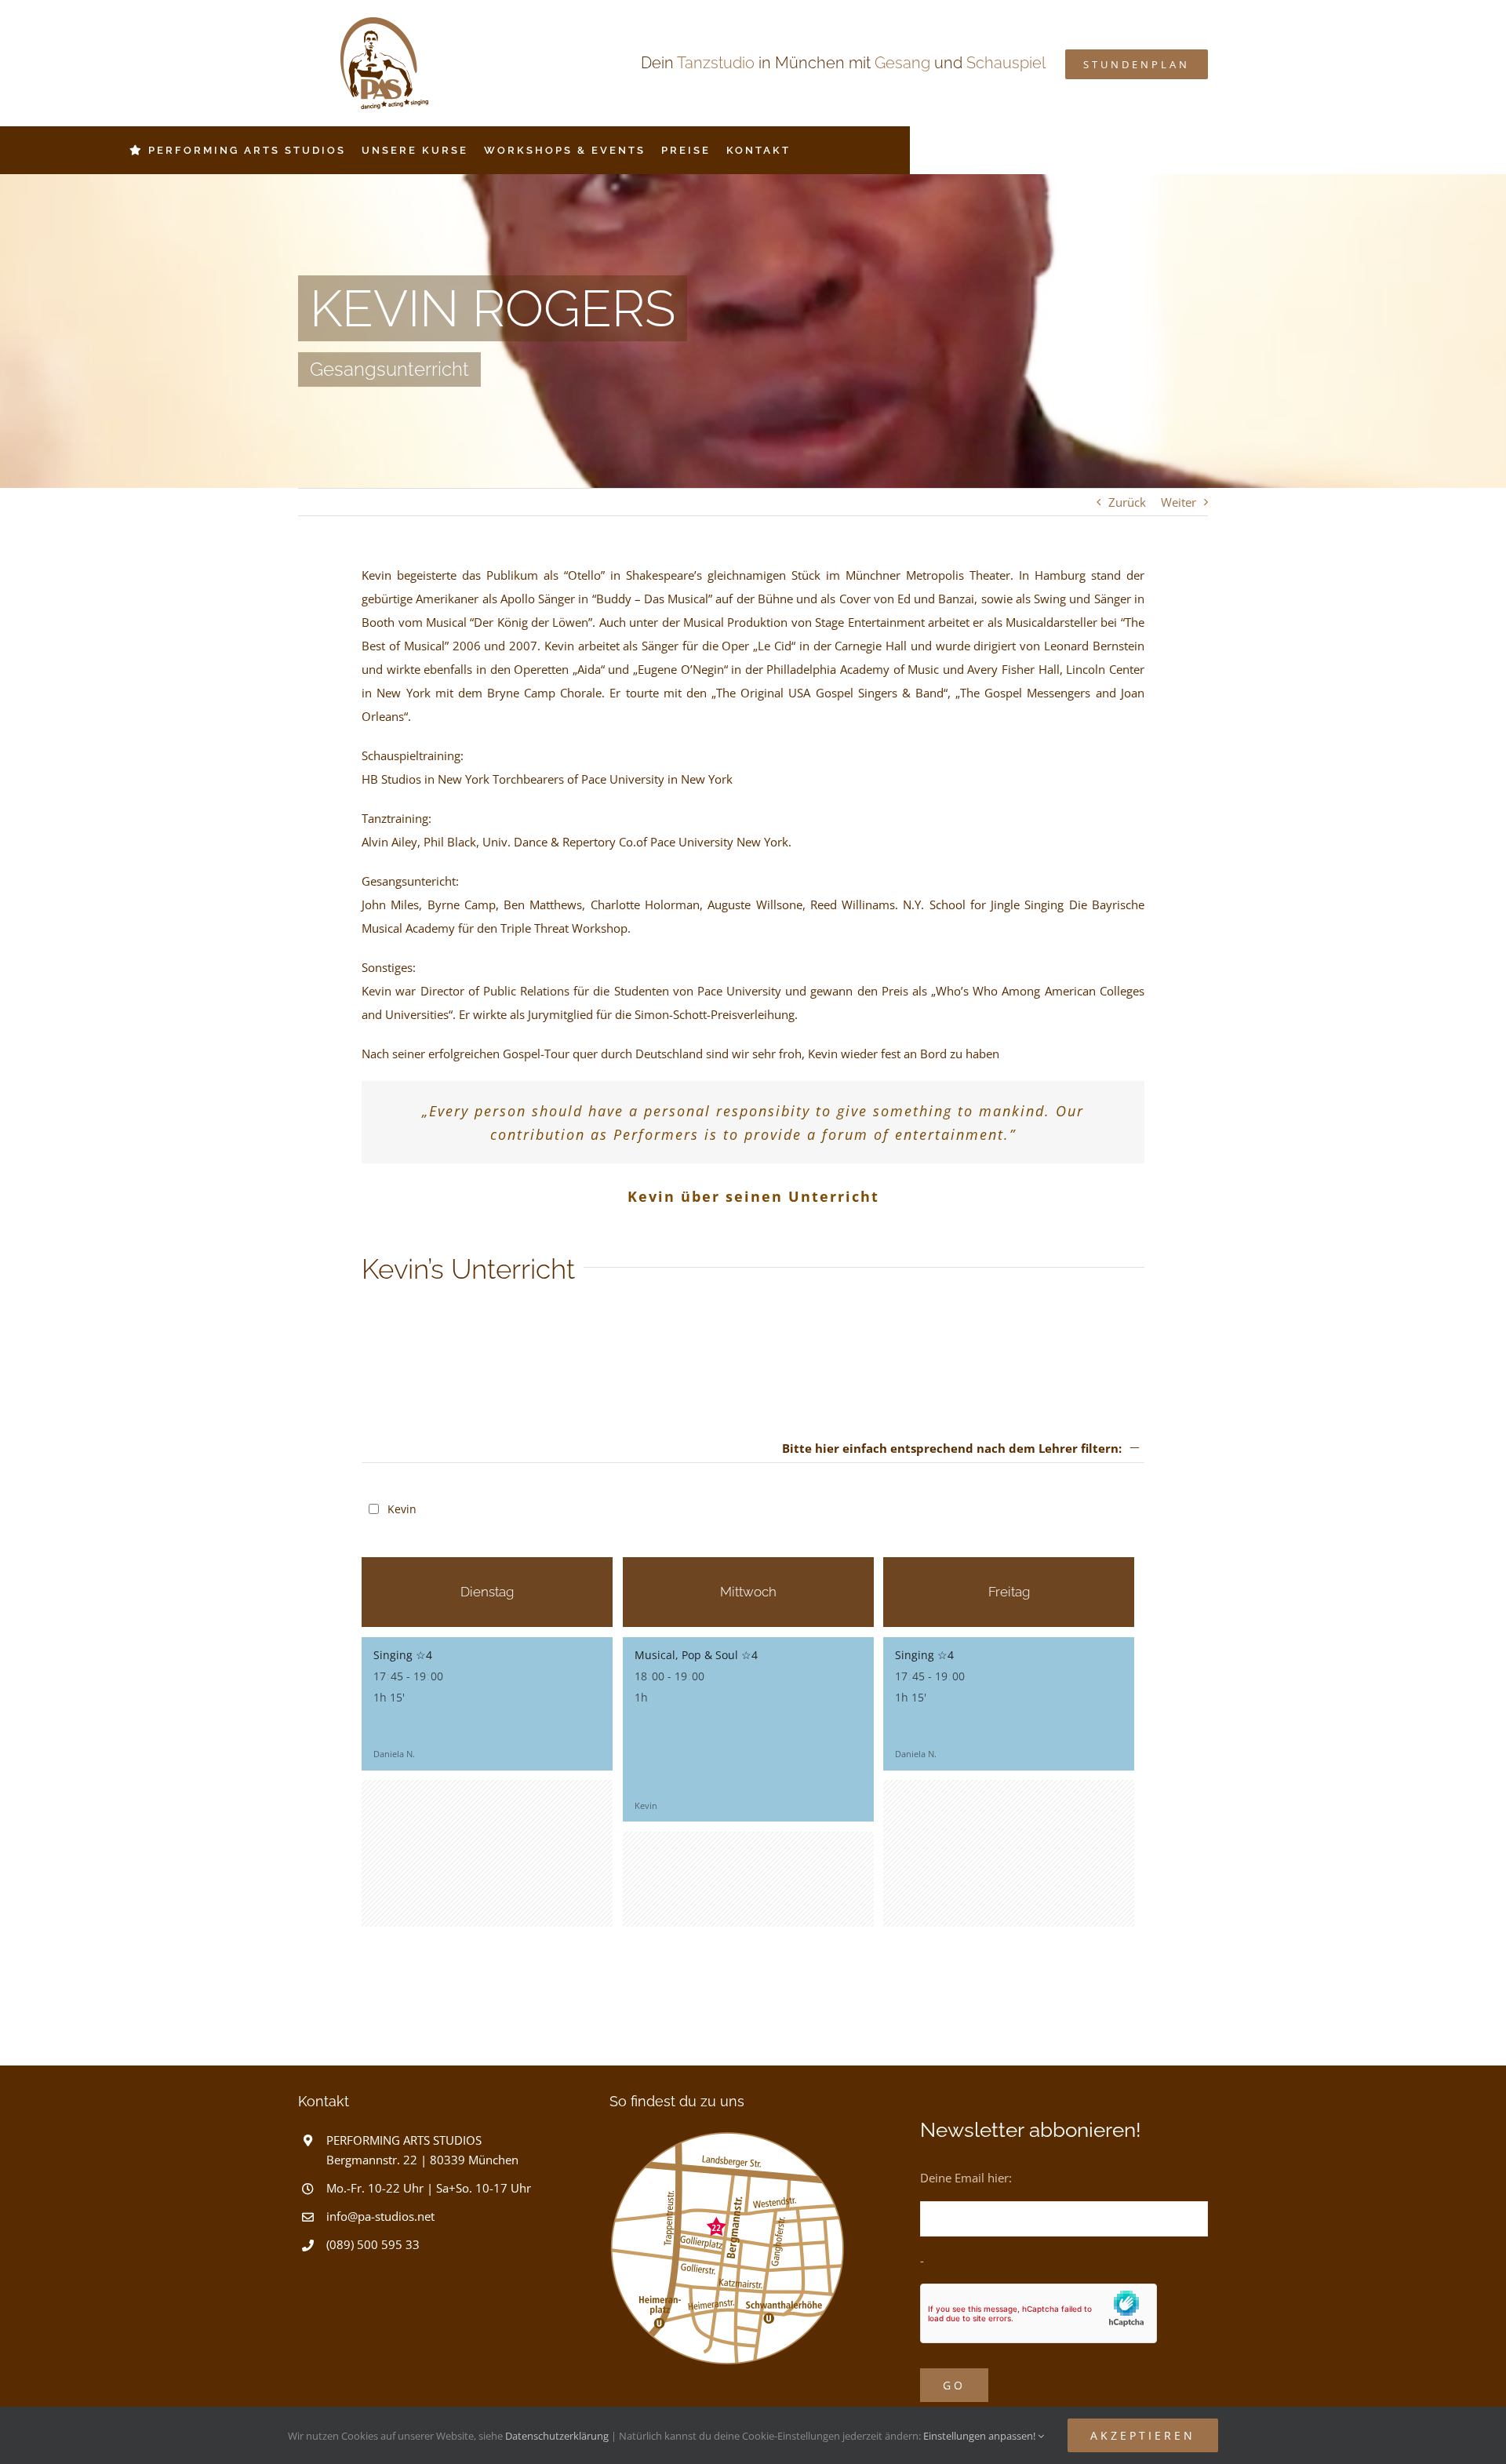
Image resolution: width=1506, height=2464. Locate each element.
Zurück (1127, 502)
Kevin (400, 1509)
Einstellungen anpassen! (980, 2436)
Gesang (902, 63)
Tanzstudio (716, 63)
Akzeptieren (1143, 2435)
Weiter (1179, 502)
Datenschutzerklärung (557, 2436)
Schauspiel (1006, 63)
